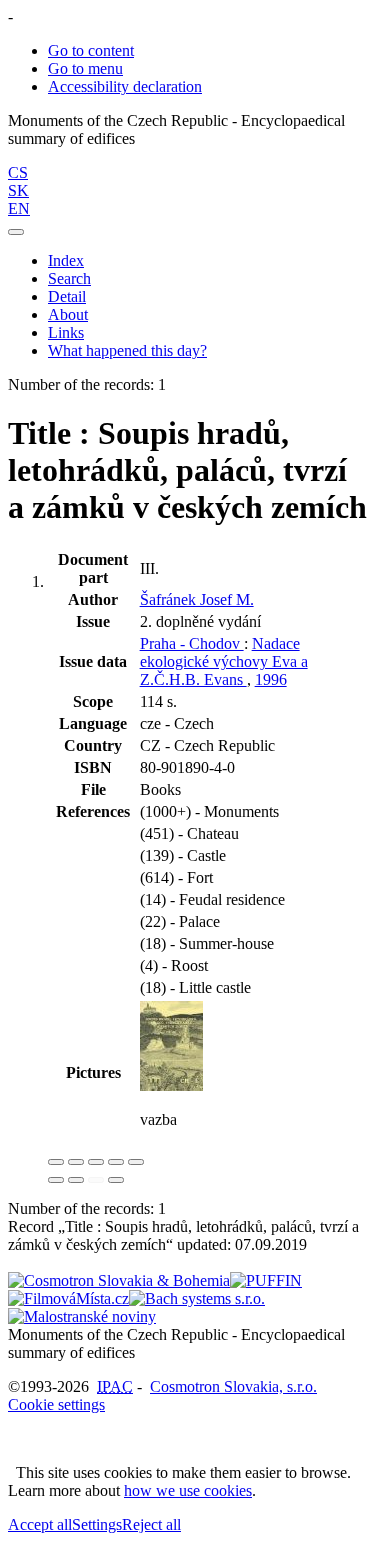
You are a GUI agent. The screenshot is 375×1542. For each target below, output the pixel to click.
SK (18, 190)
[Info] (136, 1162)
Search (69, 278)
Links (66, 332)
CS (18, 172)
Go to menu (85, 68)
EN (19, 208)
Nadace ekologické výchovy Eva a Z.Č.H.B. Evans (224, 661)
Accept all (40, 1524)
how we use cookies (188, 1490)
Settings (97, 1524)
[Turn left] (56, 1180)
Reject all (151, 1524)
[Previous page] (96, 1180)
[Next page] (116, 1180)
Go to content (91, 50)
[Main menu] (16, 232)
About (68, 314)
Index (66, 260)
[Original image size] (96, 1162)
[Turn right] (76, 1180)
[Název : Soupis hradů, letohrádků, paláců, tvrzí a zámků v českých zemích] (171, 1085)
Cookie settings (56, 1404)
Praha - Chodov (192, 643)
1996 (271, 679)
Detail (67, 296)
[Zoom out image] (76, 1162)
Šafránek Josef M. (197, 599)
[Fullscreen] (116, 1162)
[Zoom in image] (56, 1162)
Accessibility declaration (125, 86)
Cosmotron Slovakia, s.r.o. (233, 1386)
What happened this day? (127, 350)
